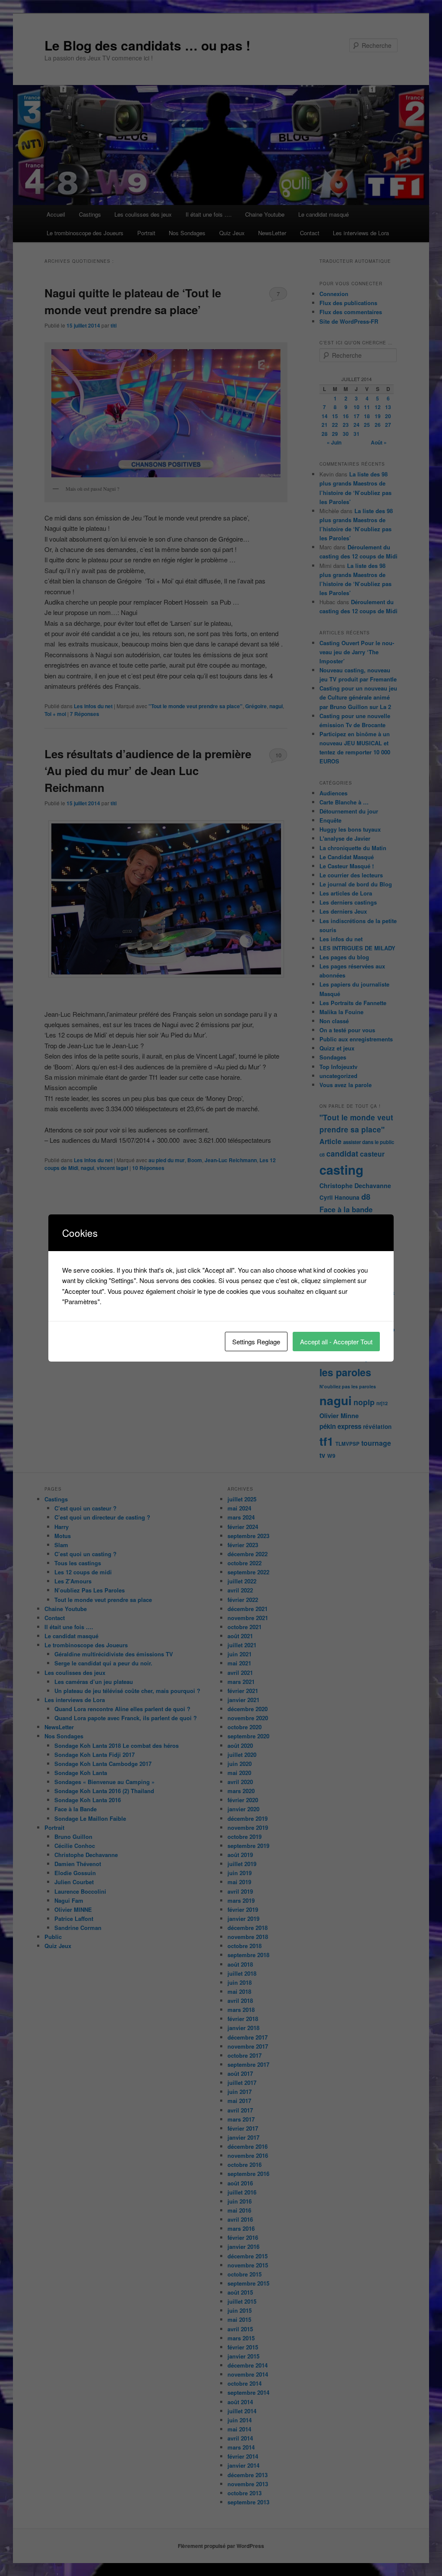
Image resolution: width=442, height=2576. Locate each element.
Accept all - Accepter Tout (336, 1342)
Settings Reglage (256, 1342)
